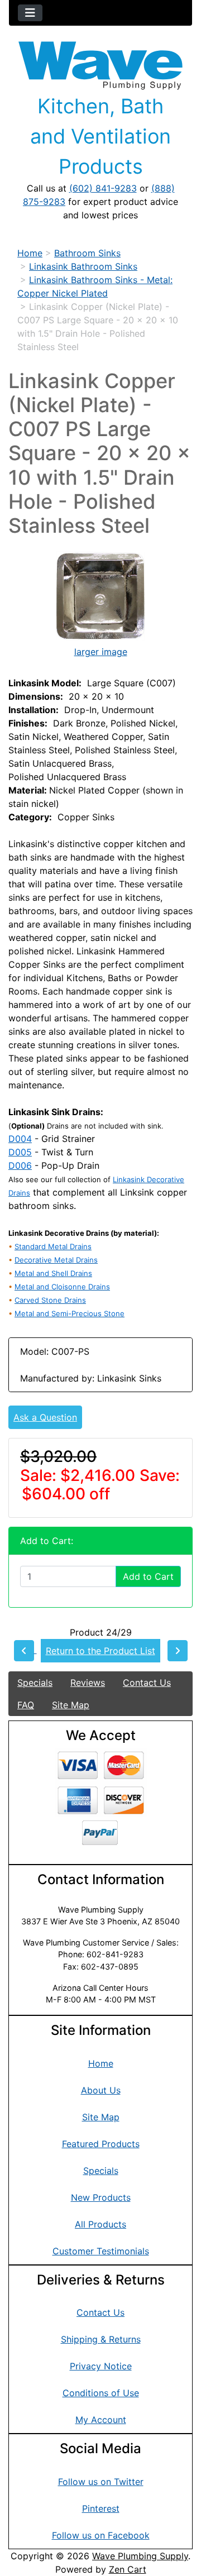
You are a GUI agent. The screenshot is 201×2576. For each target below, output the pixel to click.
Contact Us (147, 1683)
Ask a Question (45, 1417)
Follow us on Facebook (101, 2535)
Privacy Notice (101, 2366)
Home (30, 253)
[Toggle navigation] (30, 13)
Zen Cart (128, 2569)
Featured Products (101, 2144)
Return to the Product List (100, 1651)
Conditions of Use (101, 2393)
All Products (100, 2224)
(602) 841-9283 (103, 188)
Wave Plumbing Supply (140, 2556)
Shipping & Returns (101, 2339)
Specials (35, 1683)
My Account (101, 2420)
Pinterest (101, 2508)
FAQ (26, 1705)
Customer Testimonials (101, 2251)
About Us (101, 2090)
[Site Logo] (100, 66)
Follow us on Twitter (101, 2482)
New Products (101, 2197)
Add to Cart (148, 1576)
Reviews (88, 1683)
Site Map (71, 1705)
